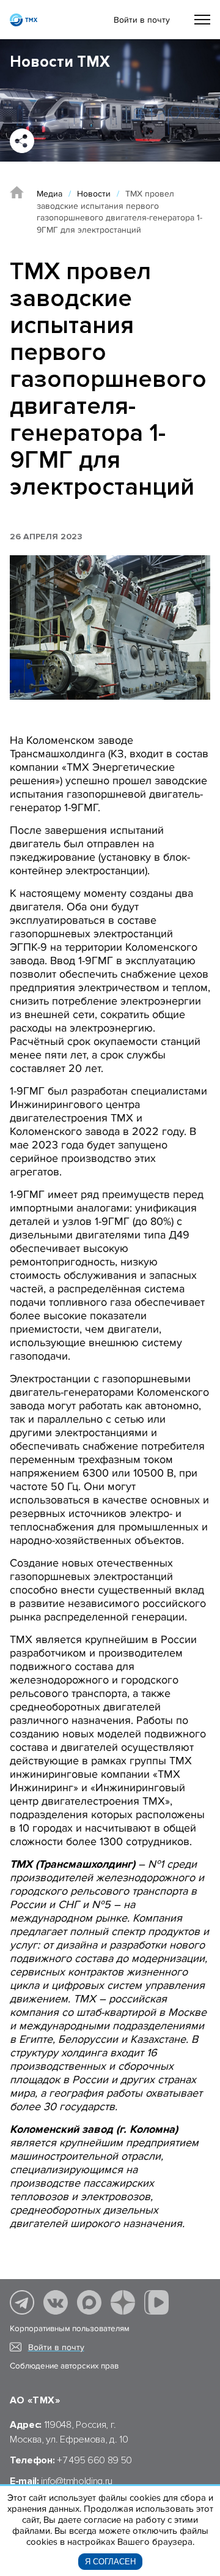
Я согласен (110, 2562)
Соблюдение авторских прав (64, 2366)
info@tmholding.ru (77, 2481)
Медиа (50, 194)
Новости (94, 194)
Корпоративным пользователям (70, 2329)
